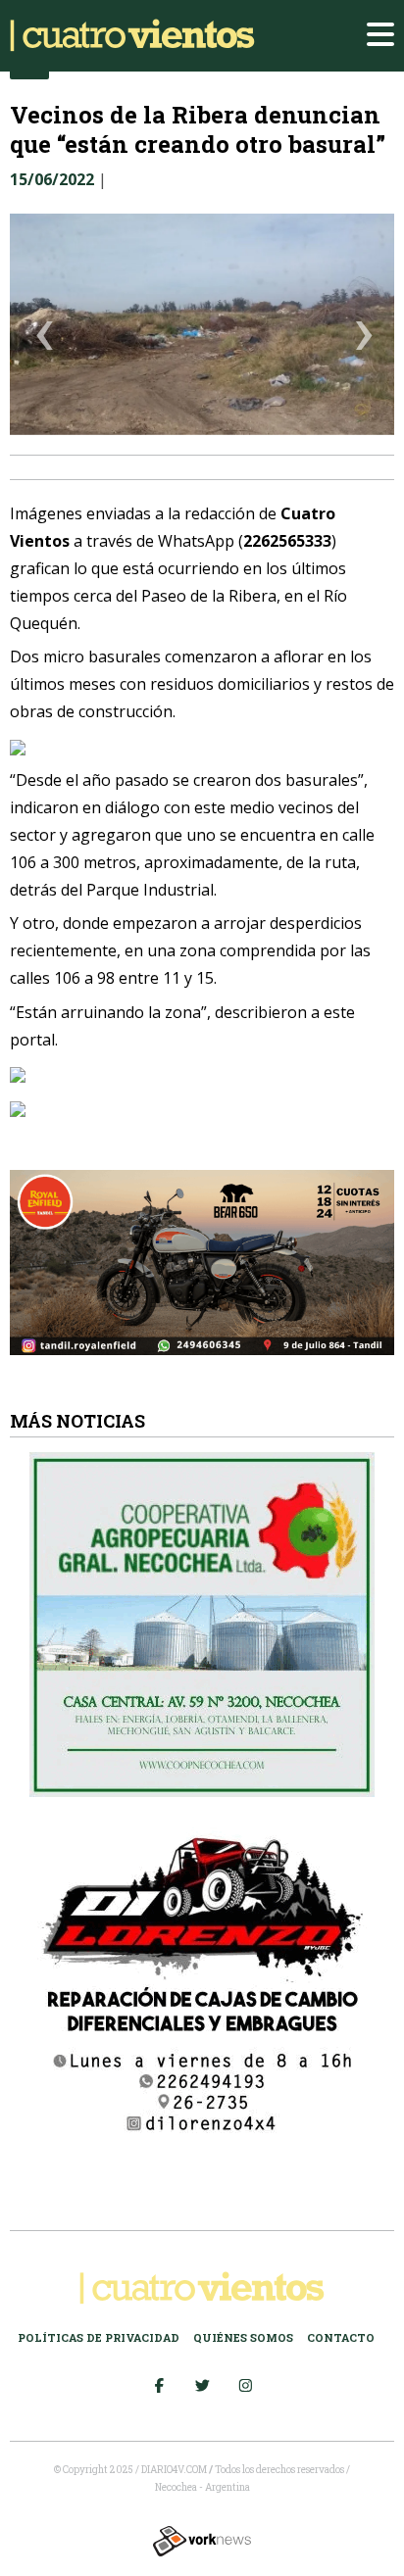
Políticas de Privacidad (99, 2337)
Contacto (341, 2337)
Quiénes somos (243, 2337)
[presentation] (45, 339)
